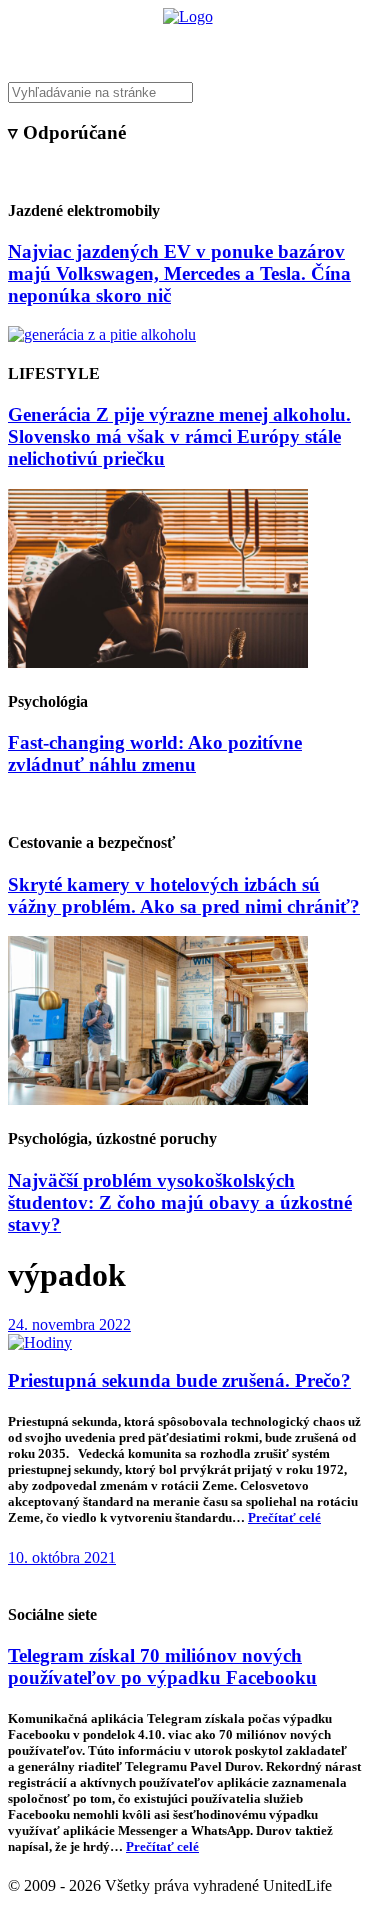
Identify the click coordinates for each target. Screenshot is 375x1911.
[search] (187, 92)
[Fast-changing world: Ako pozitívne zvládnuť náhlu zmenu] (158, 662)
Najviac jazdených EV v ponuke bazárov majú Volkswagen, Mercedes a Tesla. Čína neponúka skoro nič (179, 273)
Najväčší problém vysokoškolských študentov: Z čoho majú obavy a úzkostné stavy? (180, 1202)
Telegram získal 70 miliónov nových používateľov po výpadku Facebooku (162, 1666)
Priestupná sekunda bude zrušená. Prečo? (179, 1380)
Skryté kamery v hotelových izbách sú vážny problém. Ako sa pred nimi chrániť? (184, 895)
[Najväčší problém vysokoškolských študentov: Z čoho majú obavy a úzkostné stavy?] (158, 1099)
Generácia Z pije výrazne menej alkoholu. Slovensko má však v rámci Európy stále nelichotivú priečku (179, 436)
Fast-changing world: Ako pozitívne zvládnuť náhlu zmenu (155, 753)
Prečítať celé (284, 1517)
